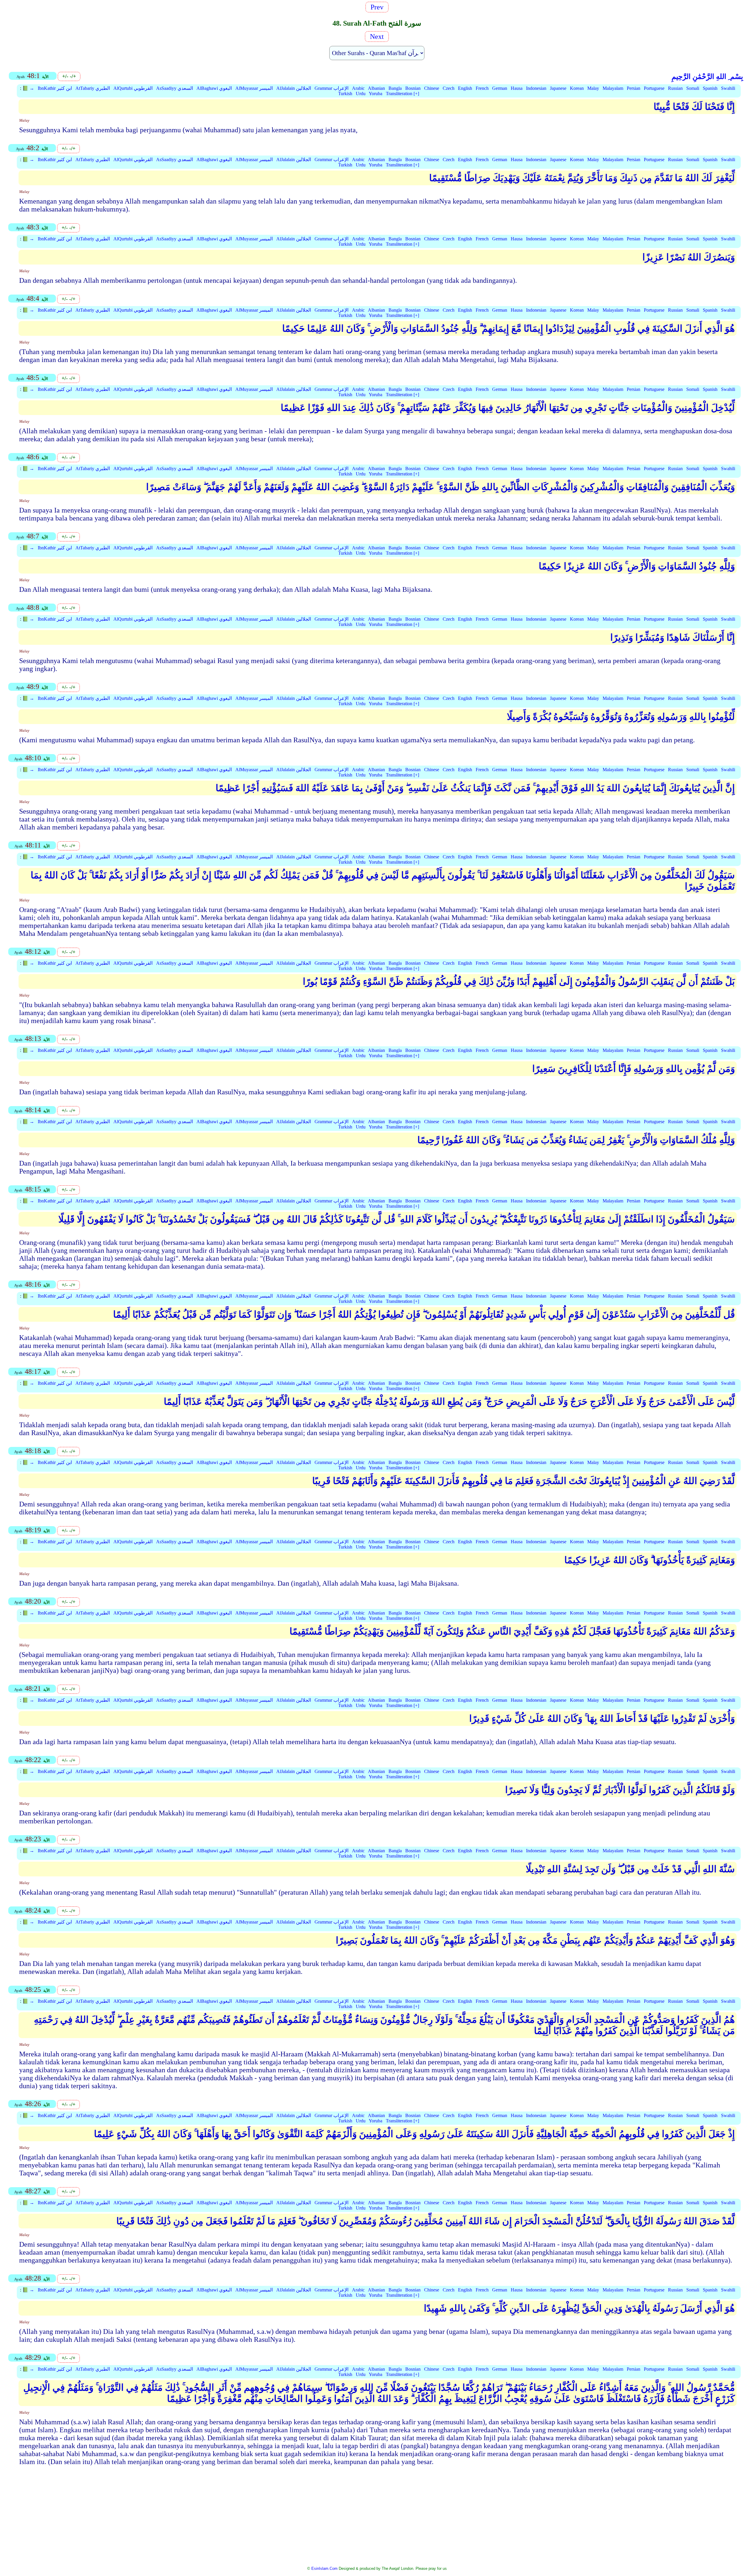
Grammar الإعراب (331, 88)
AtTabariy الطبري (93, 88)
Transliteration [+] (402, 94)
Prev (379, 7)
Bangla (395, 88)
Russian (675, 88)
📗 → (28, 88)
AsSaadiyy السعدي (175, 88)
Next (376, 37)
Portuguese (654, 88)
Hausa (517, 88)
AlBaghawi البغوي (214, 88)
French (482, 88)
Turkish (345, 94)
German (500, 88)
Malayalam (613, 88)
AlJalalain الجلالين (294, 88)
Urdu (361, 94)
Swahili (728, 88)
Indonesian (536, 88)
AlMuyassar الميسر (254, 88)
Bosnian (413, 88)
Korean (577, 88)
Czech (449, 88)
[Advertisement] (377, 2520)
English (465, 88)
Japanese (558, 88)
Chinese (432, 88)
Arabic (358, 88)
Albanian (376, 88)
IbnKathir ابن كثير (55, 88)
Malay (593, 88)
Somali (693, 88)
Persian (634, 88)
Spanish (710, 88)
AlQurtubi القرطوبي (133, 88)
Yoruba (376, 94)
